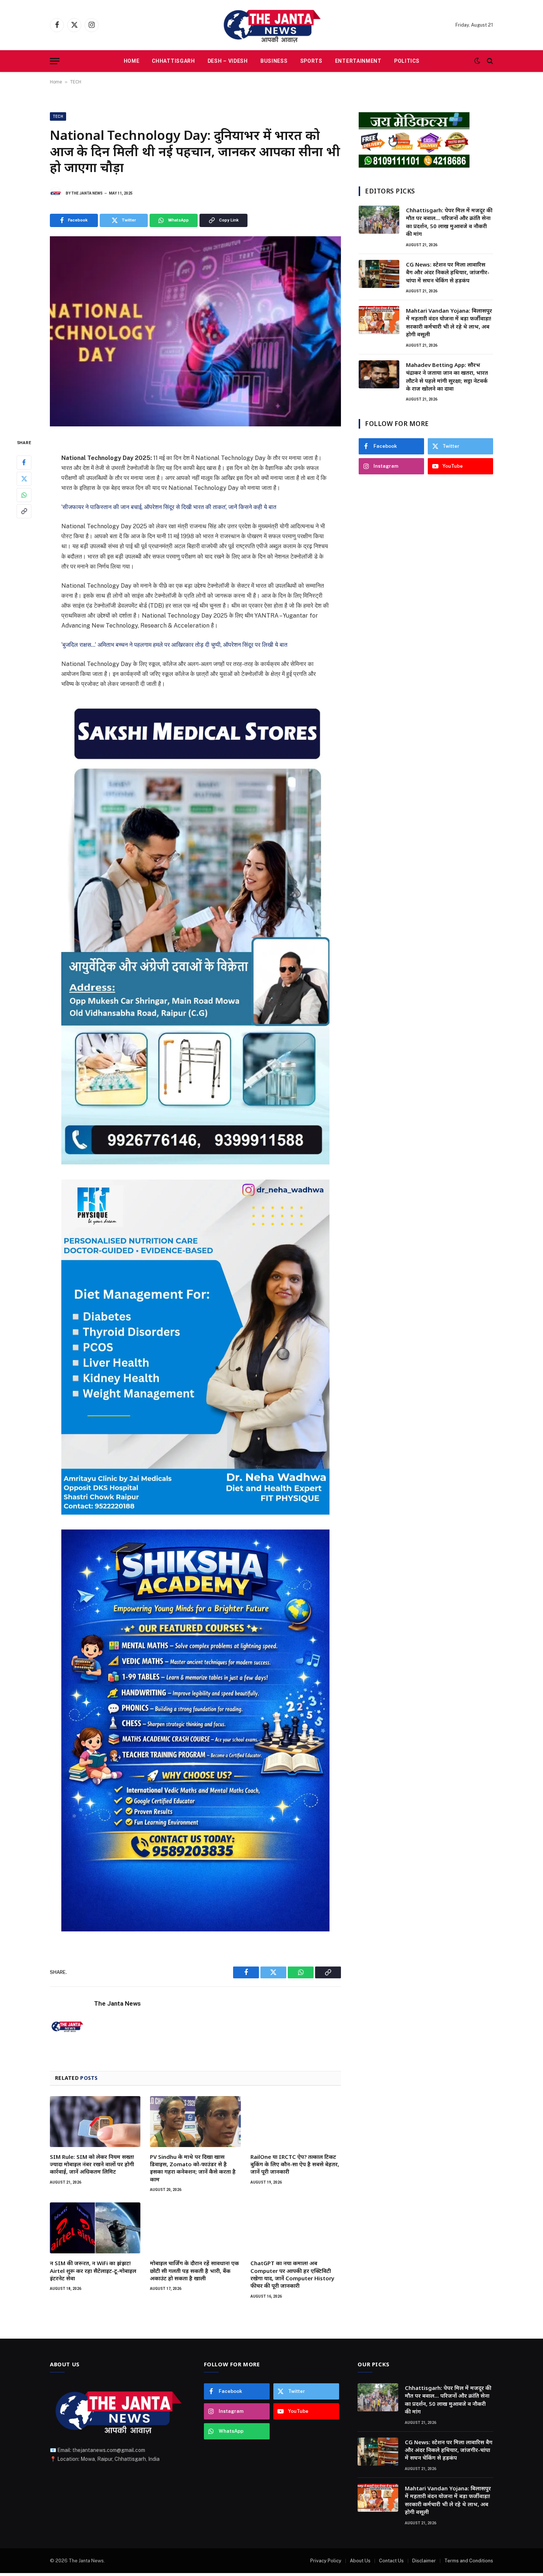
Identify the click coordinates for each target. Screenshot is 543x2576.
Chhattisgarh (173, 61)
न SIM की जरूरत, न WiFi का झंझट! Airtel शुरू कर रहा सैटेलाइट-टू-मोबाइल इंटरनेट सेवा (93, 2271)
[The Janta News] (271, 25)
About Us (360, 2561)
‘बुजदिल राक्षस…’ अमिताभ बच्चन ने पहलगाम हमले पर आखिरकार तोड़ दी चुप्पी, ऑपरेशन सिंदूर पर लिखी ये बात (174, 645)
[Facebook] (24, 462)
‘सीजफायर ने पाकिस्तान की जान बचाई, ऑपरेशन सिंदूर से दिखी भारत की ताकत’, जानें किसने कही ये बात (169, 507)
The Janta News (87, 193)
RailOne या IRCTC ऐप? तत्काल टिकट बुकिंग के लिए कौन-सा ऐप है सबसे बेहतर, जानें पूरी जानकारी (295, 2164)
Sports (311, 61)
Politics (407, 61)
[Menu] (55, 61)
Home (132, 61)
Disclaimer (424, 2561)
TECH (76, 82)
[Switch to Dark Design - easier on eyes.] (477, 61)
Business (274, 61)
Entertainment (358, 61)
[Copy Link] (24, 511)
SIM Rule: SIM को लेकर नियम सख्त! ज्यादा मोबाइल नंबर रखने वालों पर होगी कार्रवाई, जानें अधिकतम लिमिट (92, 2164)
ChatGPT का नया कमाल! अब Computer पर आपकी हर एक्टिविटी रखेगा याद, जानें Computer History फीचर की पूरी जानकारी (292, 2274)
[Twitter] (24, 478)
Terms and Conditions (469, 2561)
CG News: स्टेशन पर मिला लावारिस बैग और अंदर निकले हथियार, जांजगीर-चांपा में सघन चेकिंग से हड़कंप (448, 272)
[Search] (489, 61)
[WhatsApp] (24, 495)
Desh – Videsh (228, 61)
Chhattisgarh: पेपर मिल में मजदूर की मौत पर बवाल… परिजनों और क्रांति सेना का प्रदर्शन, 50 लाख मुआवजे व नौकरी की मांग (449, 222)
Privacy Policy (326, 2561)
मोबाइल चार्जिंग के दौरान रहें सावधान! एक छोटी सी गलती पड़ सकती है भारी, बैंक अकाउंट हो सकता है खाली (194, 2271)
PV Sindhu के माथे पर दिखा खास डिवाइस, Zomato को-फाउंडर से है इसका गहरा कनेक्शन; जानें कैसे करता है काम (193, 2168)
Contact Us (391, 2561)
